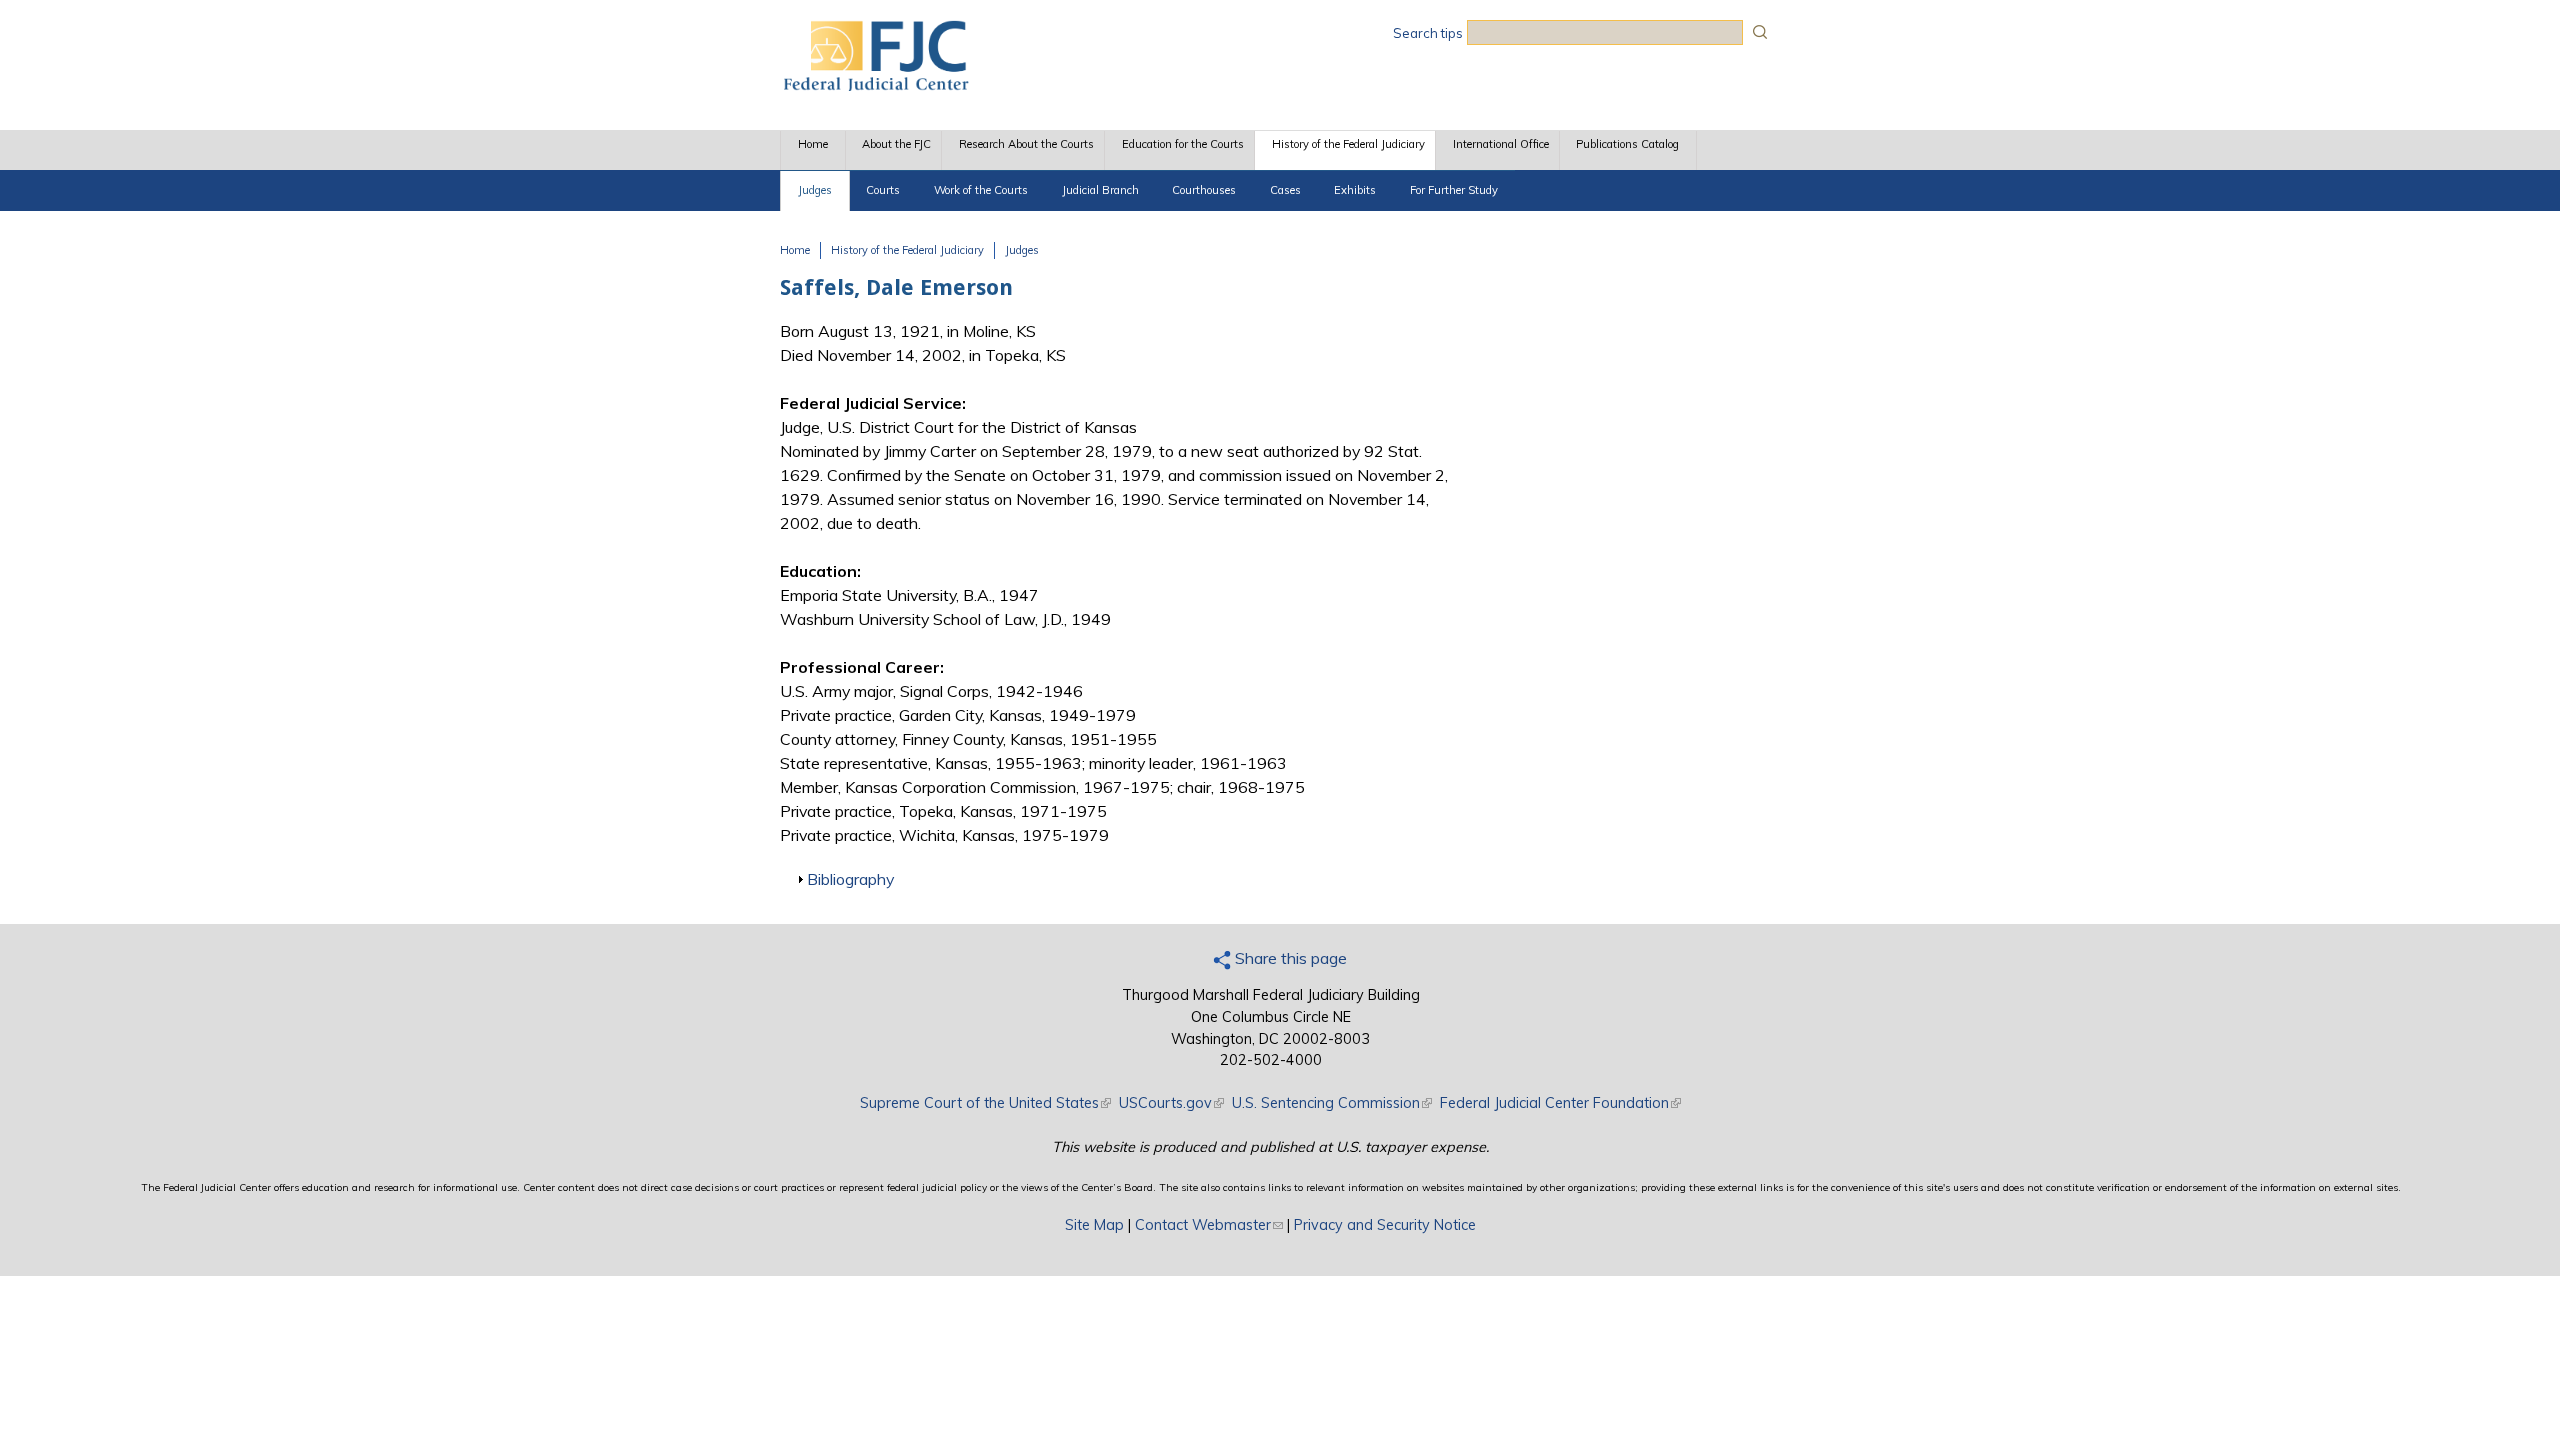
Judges (815, 190)
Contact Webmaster (1209, 1225)
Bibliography (850, 879)
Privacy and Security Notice (1385, 1225)
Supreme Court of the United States (985, 1103)
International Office (1501, 144)
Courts (883, 190)
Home (813, 144)
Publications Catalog (1627, 144)
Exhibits (1355, 190)
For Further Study (1454, 190)
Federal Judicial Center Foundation (1560, 1103)
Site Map (1094, 1225)
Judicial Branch (1100, 190)
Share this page (1289, 958)
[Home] (875, 85)
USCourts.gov (1171, 1103)
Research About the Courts (1026, 144)
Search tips (1428, 33)
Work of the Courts (981, 190)
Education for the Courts (1183, 144)
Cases (1285, 190)
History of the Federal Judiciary (1348, 144)
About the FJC (896, 144)
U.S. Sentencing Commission (1332, 1103)
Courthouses (1204, 190)
